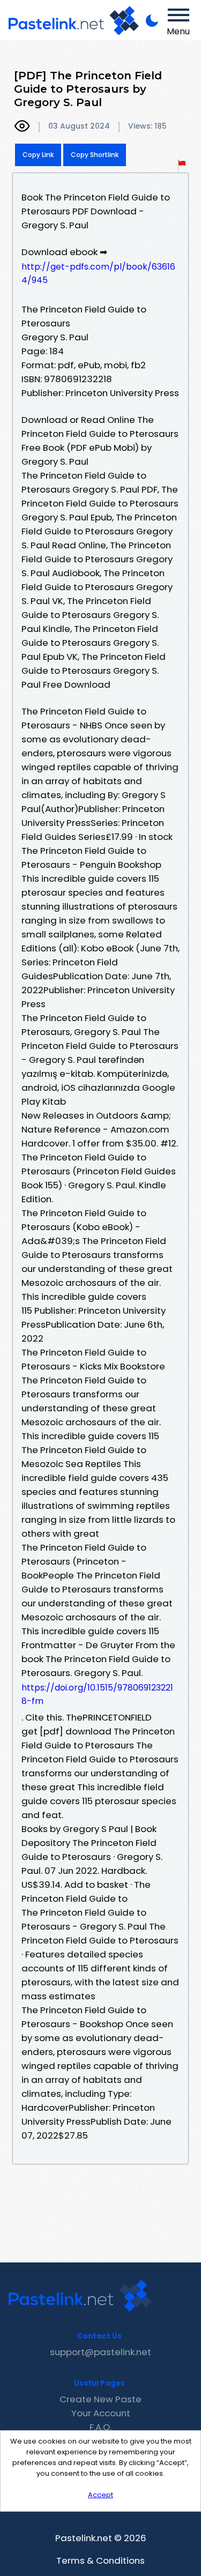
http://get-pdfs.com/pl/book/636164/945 (98, 273)
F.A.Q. (100, 2427)
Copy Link (38, 155)
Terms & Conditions (100, 2560)
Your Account (101, 2413)
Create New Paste (100, 2399)
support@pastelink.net (100, 2352)
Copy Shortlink (95, 155)
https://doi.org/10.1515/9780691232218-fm (97, 1694)
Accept (100, 2495)
